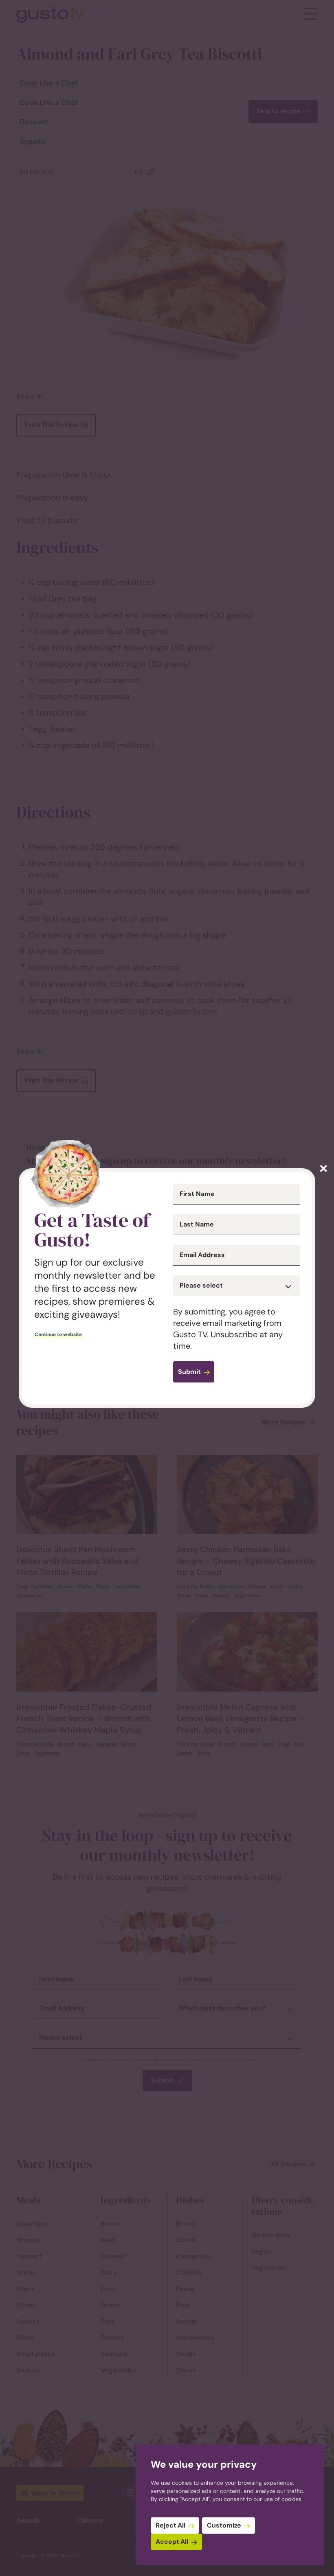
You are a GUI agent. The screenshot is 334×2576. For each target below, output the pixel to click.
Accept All (172, 2542)
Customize (224, 2525)
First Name (197, 1194)
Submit (189, 1372)
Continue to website (58, 1334)
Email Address (202, 1255)
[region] (230, 2505)
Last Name (197, 1224)
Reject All (170, 2525)
